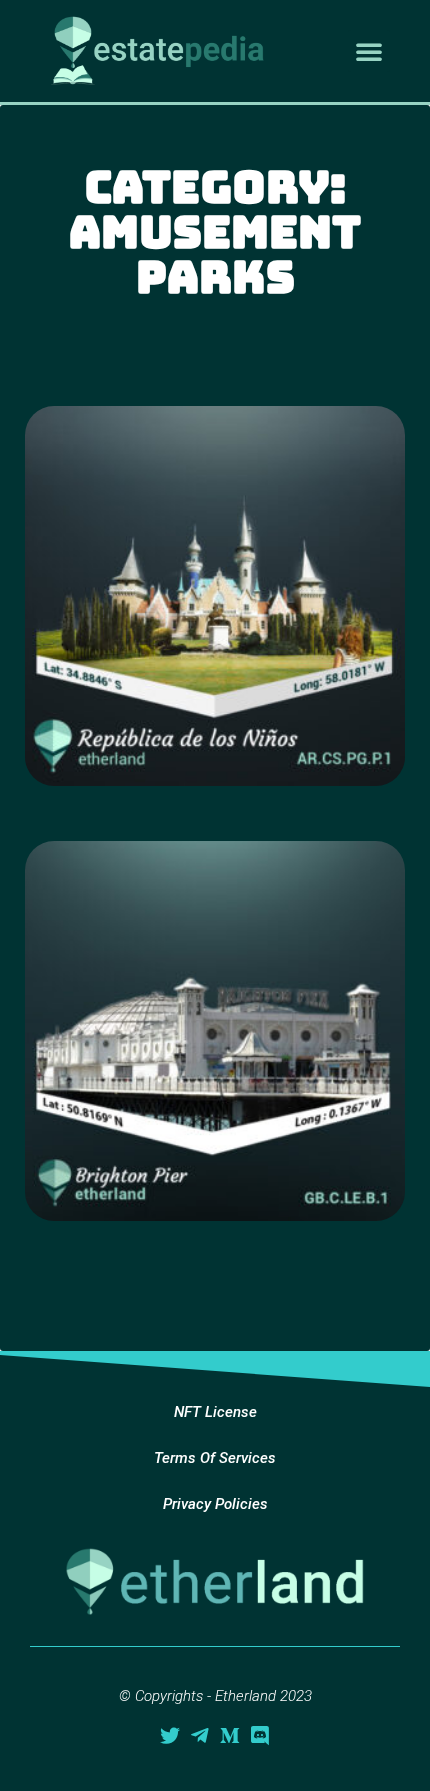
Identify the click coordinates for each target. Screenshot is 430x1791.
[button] (369, 51)
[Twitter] (170, 1736)
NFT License (215, 1412)
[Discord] (260, 1736)
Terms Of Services (215, 1458)
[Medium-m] (230, 1736)
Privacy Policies (215, 1504)
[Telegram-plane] (200, 1736)
